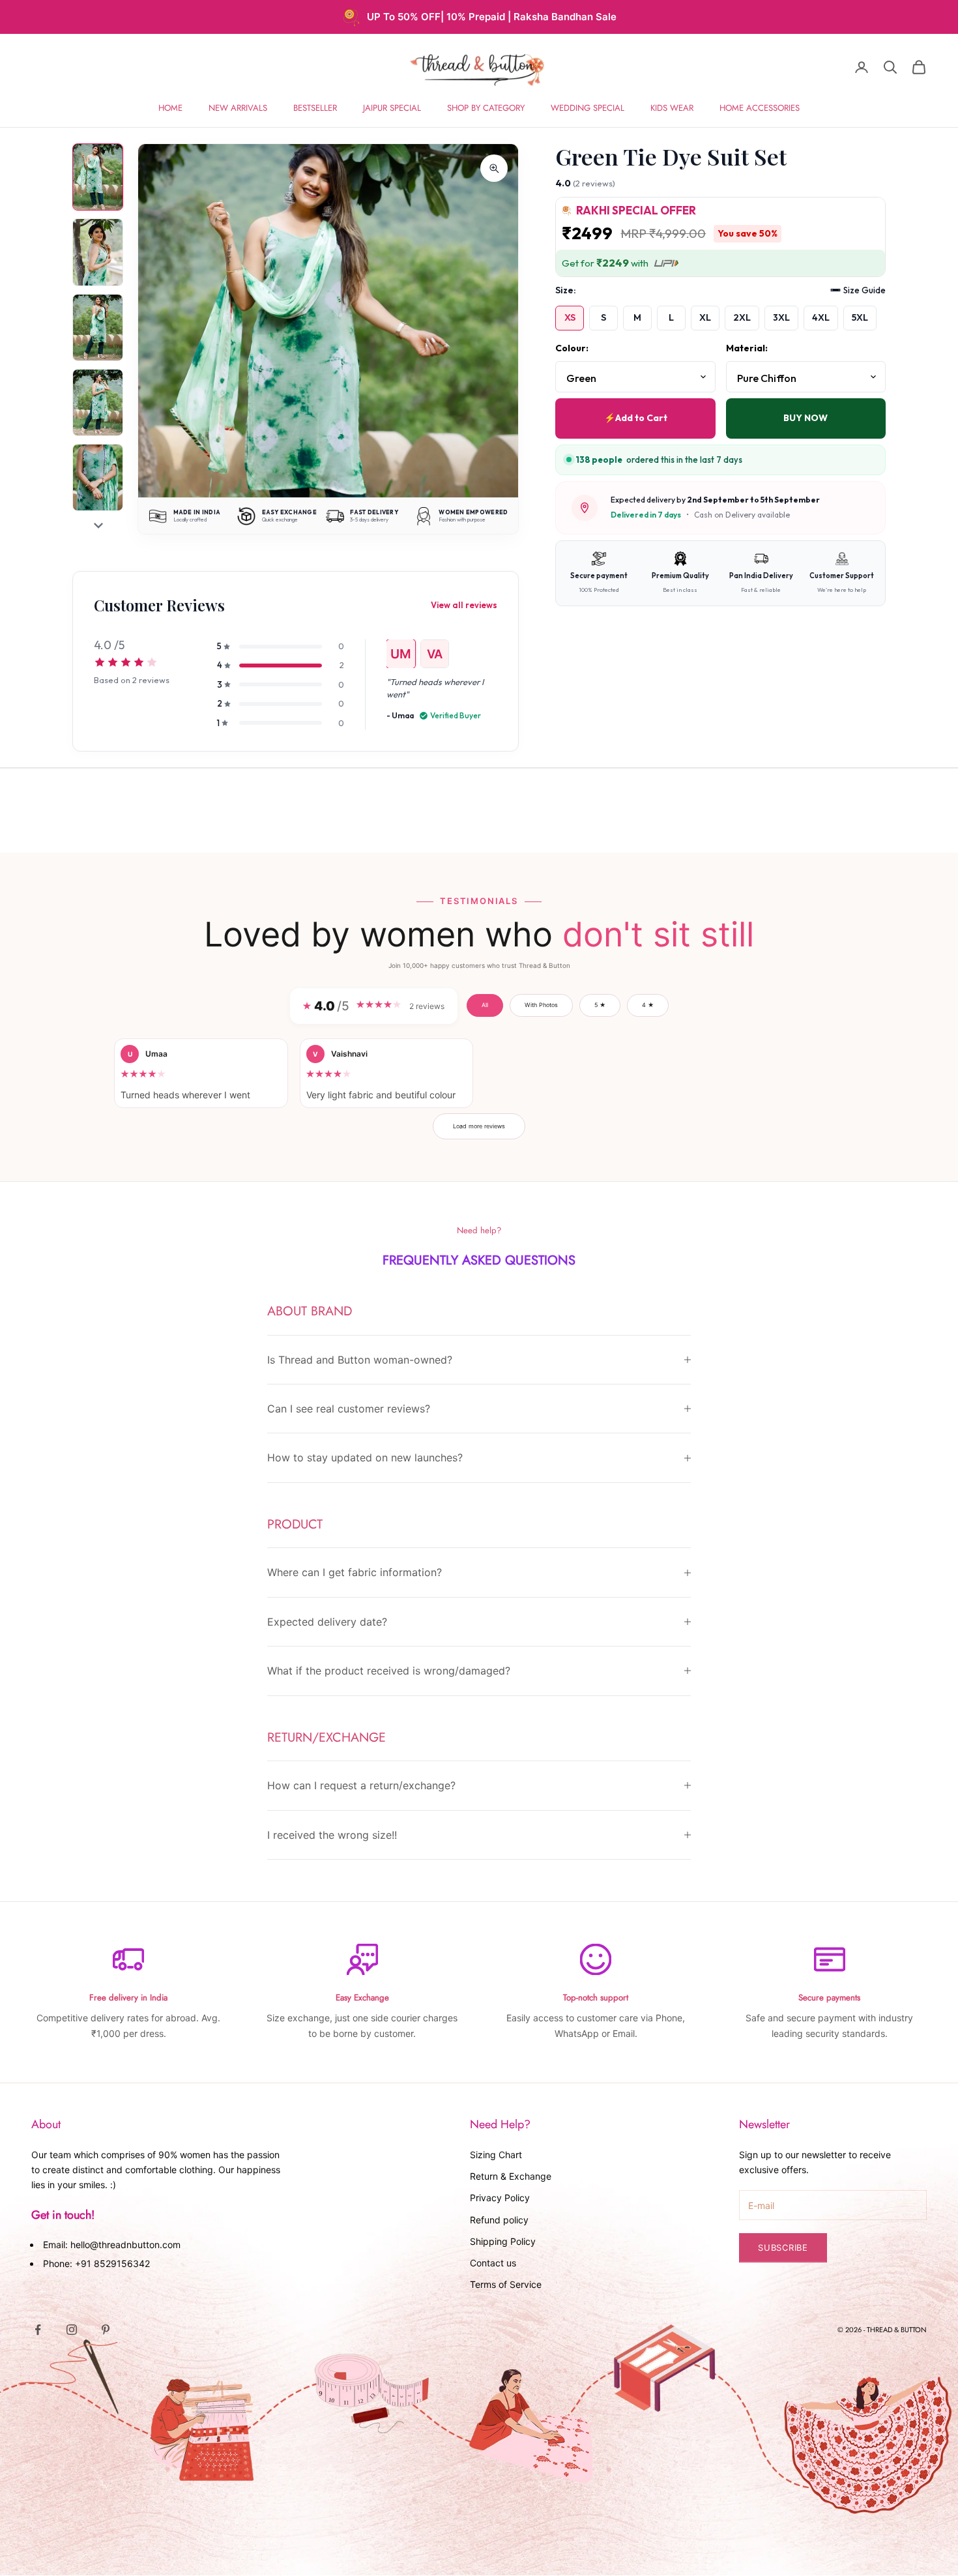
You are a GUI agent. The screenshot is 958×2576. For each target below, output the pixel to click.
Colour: (572, 348)
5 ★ (600, 1005)
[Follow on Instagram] (72, 2330)
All (485, 1005)
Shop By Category (486, 108)
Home (170, 108)
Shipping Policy (503, 2241)
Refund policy (499, 2220)
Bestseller (315, 108)
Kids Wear (672, 108)
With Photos (541, 1005)
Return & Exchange (511, 2176)
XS (570, 317)
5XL (860, 317)
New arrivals (238, 108)
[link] (145, 685)
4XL (821, 317)
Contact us (493, 2263)
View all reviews (464, 605)
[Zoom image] (494, 168)
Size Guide (864, 290)
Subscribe (783, 2247)
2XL (742, 317)
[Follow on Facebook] (38, 2330)
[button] (201, 1073)
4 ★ (648, 1005)
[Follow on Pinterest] (106, 2330)
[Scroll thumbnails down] (98, 525)
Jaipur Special (392, 108)
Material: (747, 348)
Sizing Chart (496, 2155)
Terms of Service (506, 2284)
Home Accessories (760, 108)
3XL (781, 317)
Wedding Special (588, 108)
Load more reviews (479, 1126)
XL (705, 317)
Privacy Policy (500, 2198)
